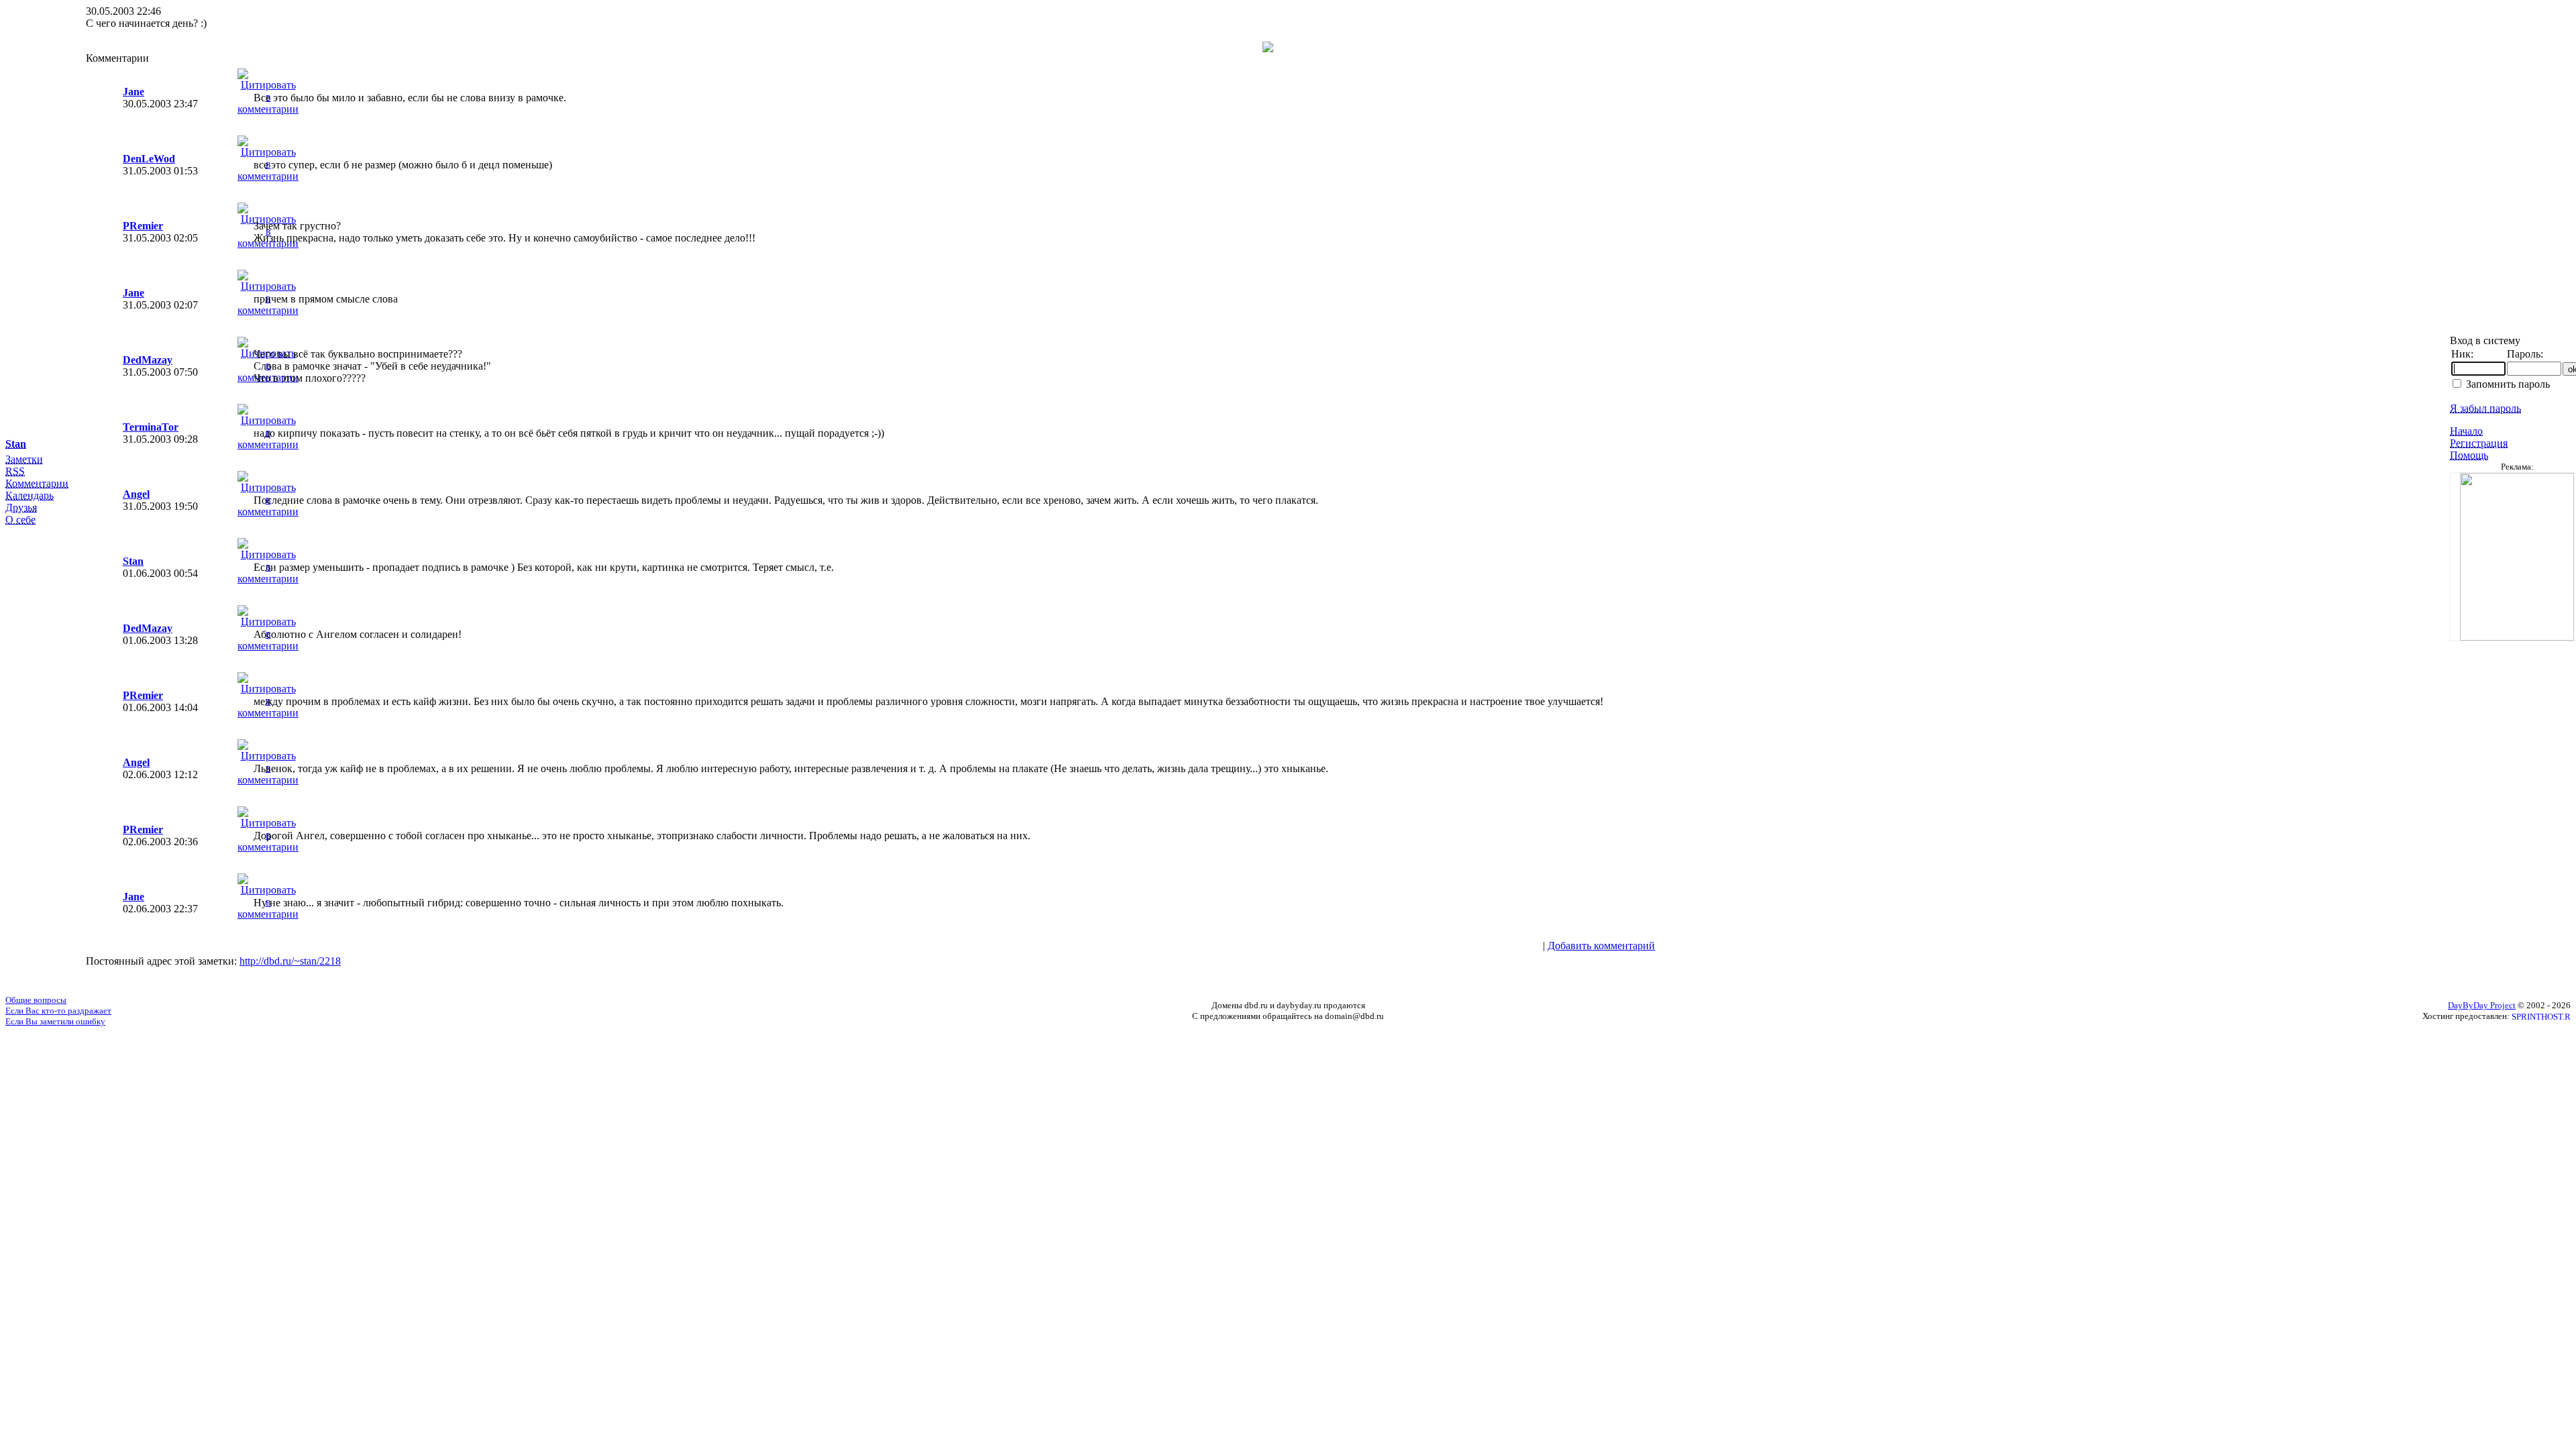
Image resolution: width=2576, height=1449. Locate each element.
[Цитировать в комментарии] (268, 109)
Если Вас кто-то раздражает (58, 1011)
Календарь (30, 495)
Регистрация (2479, 443)
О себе (20, 520)
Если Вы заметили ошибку (55, 1021)
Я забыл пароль (2485, 408)
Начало (2466, 431)
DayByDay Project (2482, 1005)
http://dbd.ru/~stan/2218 (290, 961)
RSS (15, 471)
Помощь (2469, 455)
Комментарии (37, 483)
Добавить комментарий (1601, 946)
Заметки (24, 459)
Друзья (21, 507)
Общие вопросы (36, 1000)
